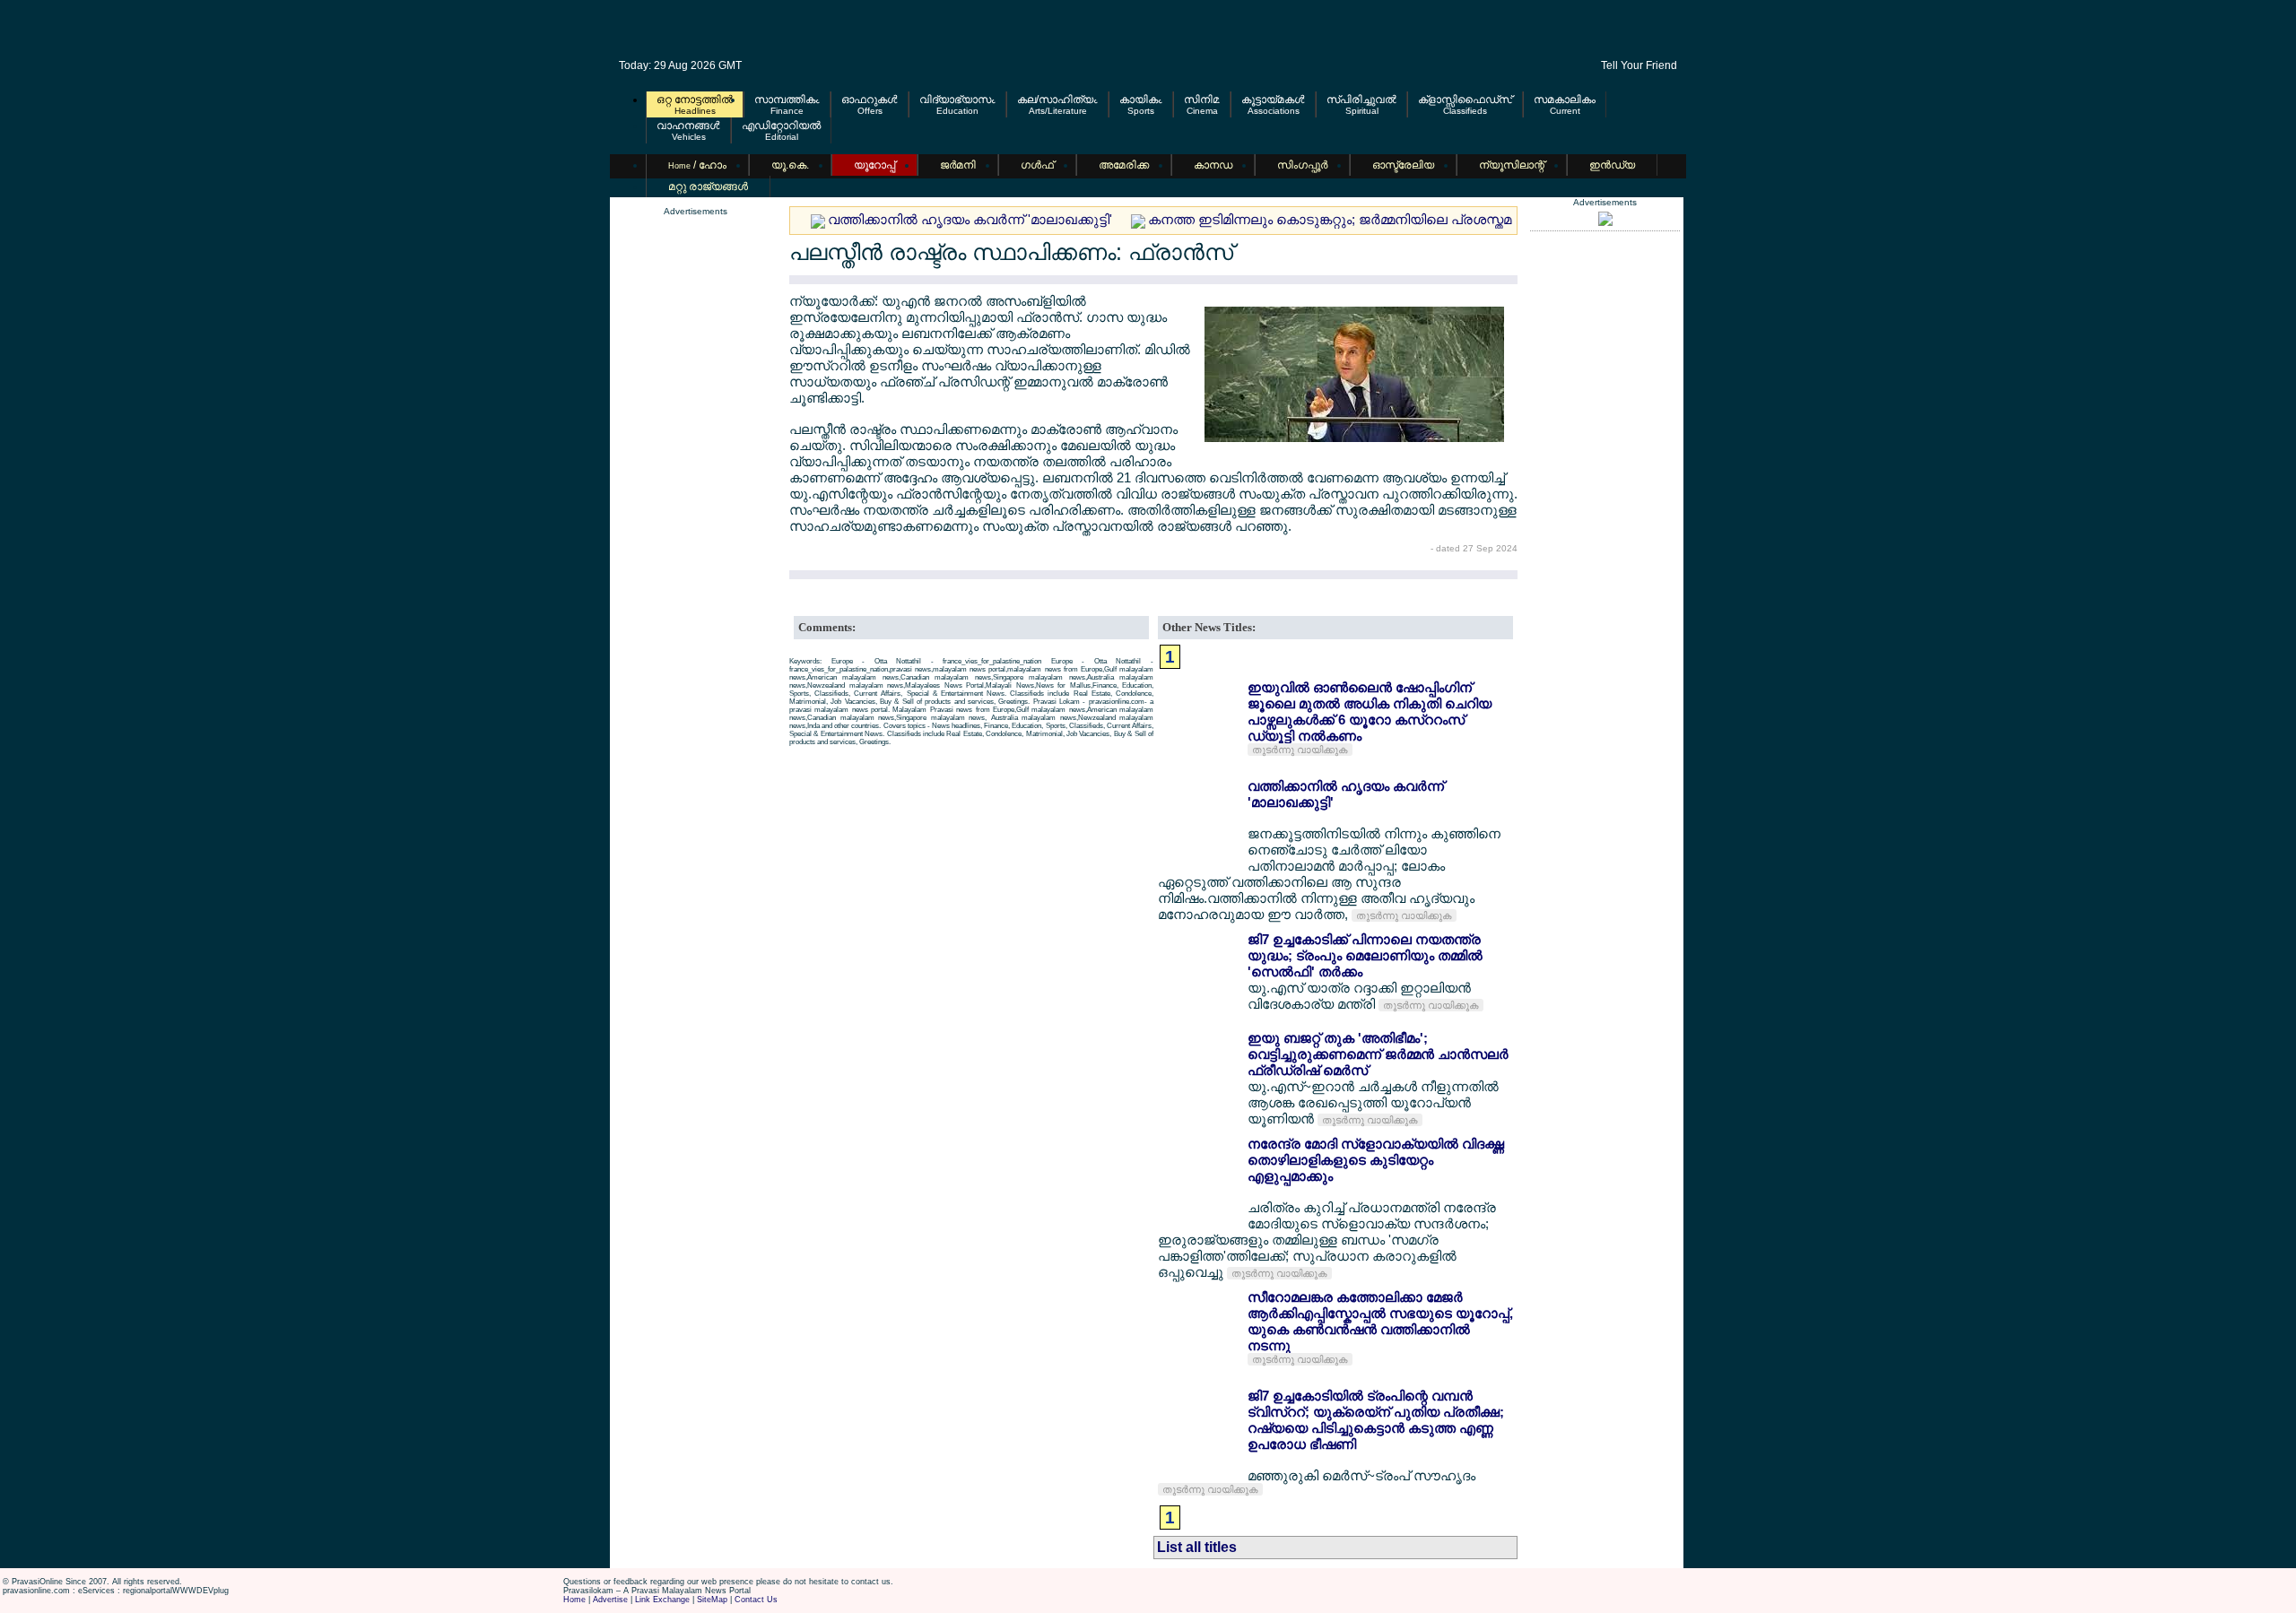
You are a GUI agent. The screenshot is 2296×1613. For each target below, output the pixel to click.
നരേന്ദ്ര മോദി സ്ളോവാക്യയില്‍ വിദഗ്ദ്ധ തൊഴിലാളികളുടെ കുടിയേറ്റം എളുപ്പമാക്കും (1376, 1160)
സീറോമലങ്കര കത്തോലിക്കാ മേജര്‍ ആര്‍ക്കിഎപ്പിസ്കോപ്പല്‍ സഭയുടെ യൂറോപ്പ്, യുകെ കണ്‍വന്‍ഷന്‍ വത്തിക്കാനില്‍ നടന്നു (1380, 1321)
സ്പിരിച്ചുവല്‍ (1361, 100)
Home (574, 1600)
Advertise (610, 1600)
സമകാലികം (1565, 100)
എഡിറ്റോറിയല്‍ (781, 126)
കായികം (1141, 100)
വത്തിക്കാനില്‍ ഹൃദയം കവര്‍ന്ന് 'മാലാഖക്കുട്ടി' (970, 219)
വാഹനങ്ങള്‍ (688, 126)
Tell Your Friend (1639, 65)
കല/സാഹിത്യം (1057, 100)
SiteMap (712, 1600)
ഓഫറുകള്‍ (870, 100)
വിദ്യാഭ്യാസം (957, 100)
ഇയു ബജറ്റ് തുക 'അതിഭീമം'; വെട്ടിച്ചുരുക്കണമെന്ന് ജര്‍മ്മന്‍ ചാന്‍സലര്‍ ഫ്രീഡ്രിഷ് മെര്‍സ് (1378, 1054)
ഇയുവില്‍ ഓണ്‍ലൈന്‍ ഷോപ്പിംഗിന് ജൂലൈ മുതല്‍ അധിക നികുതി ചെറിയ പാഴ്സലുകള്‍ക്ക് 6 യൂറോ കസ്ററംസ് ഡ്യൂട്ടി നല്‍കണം (1370, 711)
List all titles (1197, 1547)
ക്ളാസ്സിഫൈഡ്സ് (1465, 100)
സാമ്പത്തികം (787, 100)
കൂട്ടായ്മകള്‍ (1273, 100)
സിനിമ (1202, 100)
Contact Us (756, 1600)
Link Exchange (662, 1600)
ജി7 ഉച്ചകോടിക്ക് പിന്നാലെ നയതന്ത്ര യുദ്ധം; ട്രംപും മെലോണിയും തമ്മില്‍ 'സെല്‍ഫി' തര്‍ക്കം (1365, 955)
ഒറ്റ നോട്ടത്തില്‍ (695, 100)
